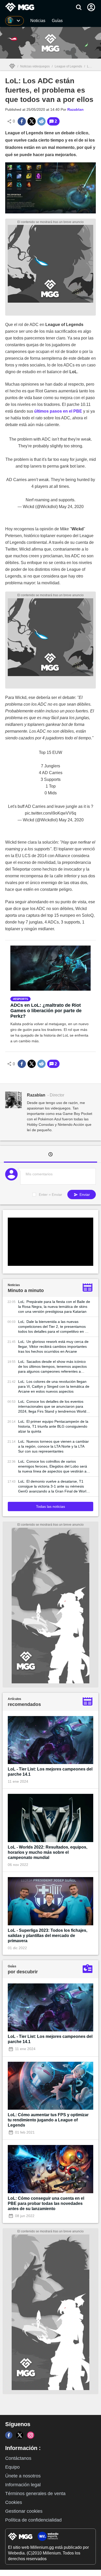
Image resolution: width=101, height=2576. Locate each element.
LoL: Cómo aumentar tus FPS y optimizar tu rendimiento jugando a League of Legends (48, 2120)
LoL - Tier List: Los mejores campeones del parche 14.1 (50, 1772)
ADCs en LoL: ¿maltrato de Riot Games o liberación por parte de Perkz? (46, 1011)
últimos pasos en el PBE (58, 411)
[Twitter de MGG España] (20, 2435)
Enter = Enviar (51, 1195)
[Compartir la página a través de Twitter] (32, 121)
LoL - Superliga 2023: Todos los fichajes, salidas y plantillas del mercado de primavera (48, 1936)
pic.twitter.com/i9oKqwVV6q (51, 813)
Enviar (84, 1195)
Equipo (12, 2467)
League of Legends (68, 66)
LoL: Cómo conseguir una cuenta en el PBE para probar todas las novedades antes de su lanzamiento (46, 2203)
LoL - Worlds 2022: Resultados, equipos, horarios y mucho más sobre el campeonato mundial (48, 1852)
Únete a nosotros (23, 2476)
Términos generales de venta (35, 2494)
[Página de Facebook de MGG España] (9, 2435)
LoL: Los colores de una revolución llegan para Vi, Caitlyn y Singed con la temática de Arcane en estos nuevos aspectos (54, 1386)
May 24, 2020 (71, 507)
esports (21, 999)
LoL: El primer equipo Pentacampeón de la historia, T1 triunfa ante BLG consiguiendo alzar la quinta (53, 1426)
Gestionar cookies (24, 2511)
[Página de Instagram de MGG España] (31, 2435)
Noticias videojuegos (35, 66)
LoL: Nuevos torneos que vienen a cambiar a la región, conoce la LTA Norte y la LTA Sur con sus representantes (53, 1446)
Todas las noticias (51, 1506)
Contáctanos (18, 2458)
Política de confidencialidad (33, 2520)
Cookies (14, 2502)
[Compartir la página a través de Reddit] (41, 121)
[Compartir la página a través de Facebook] (22, 121)
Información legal (23, 2485)
